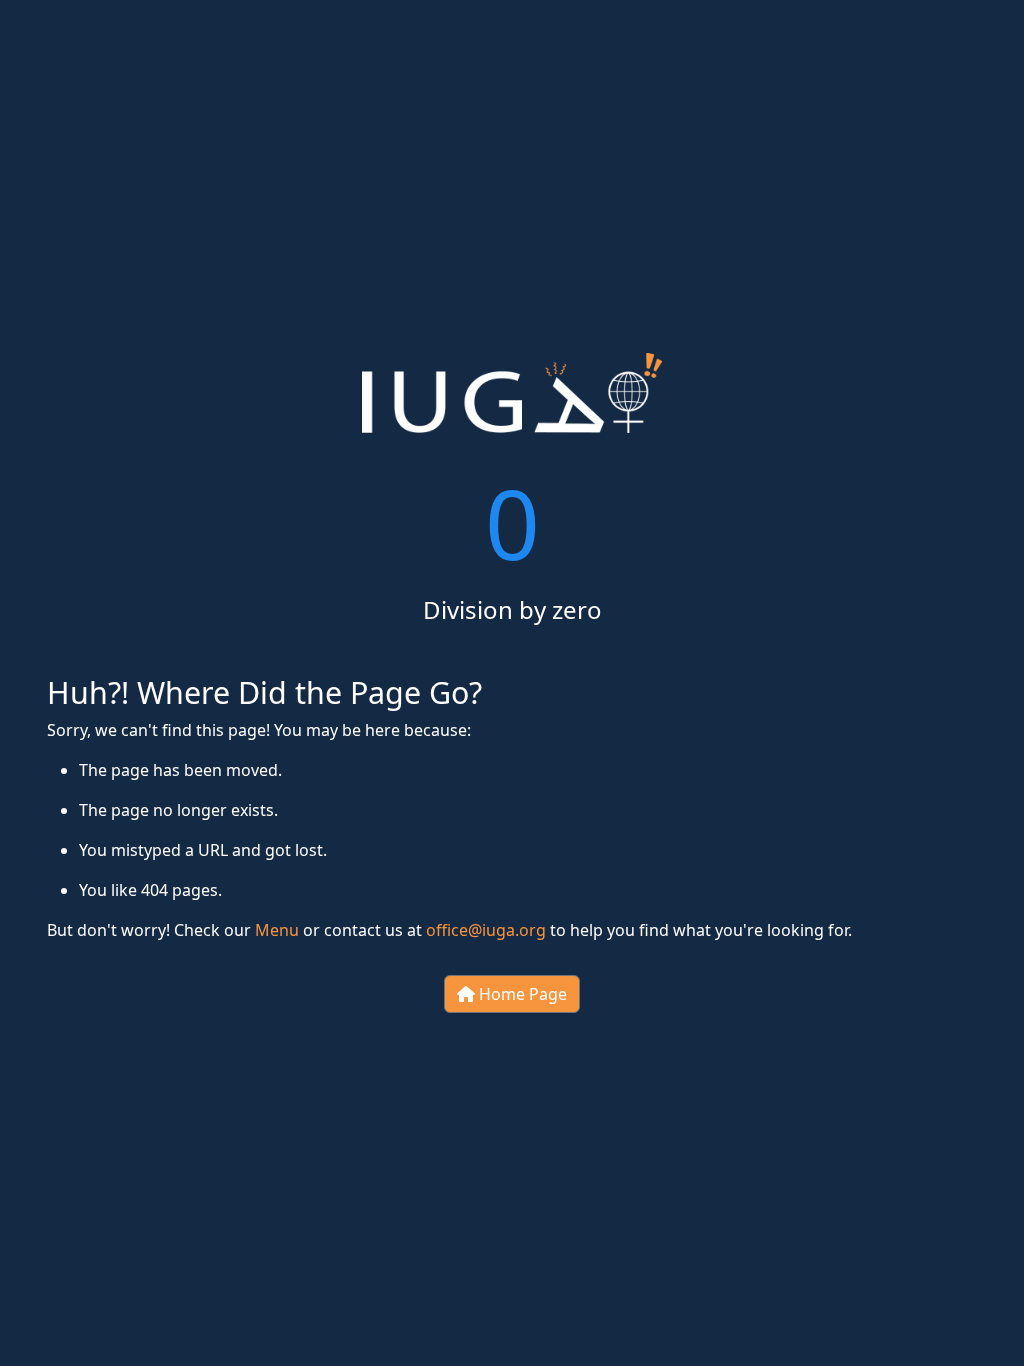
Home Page (521, 994)
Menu (277, 930)
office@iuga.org (486, 930)
